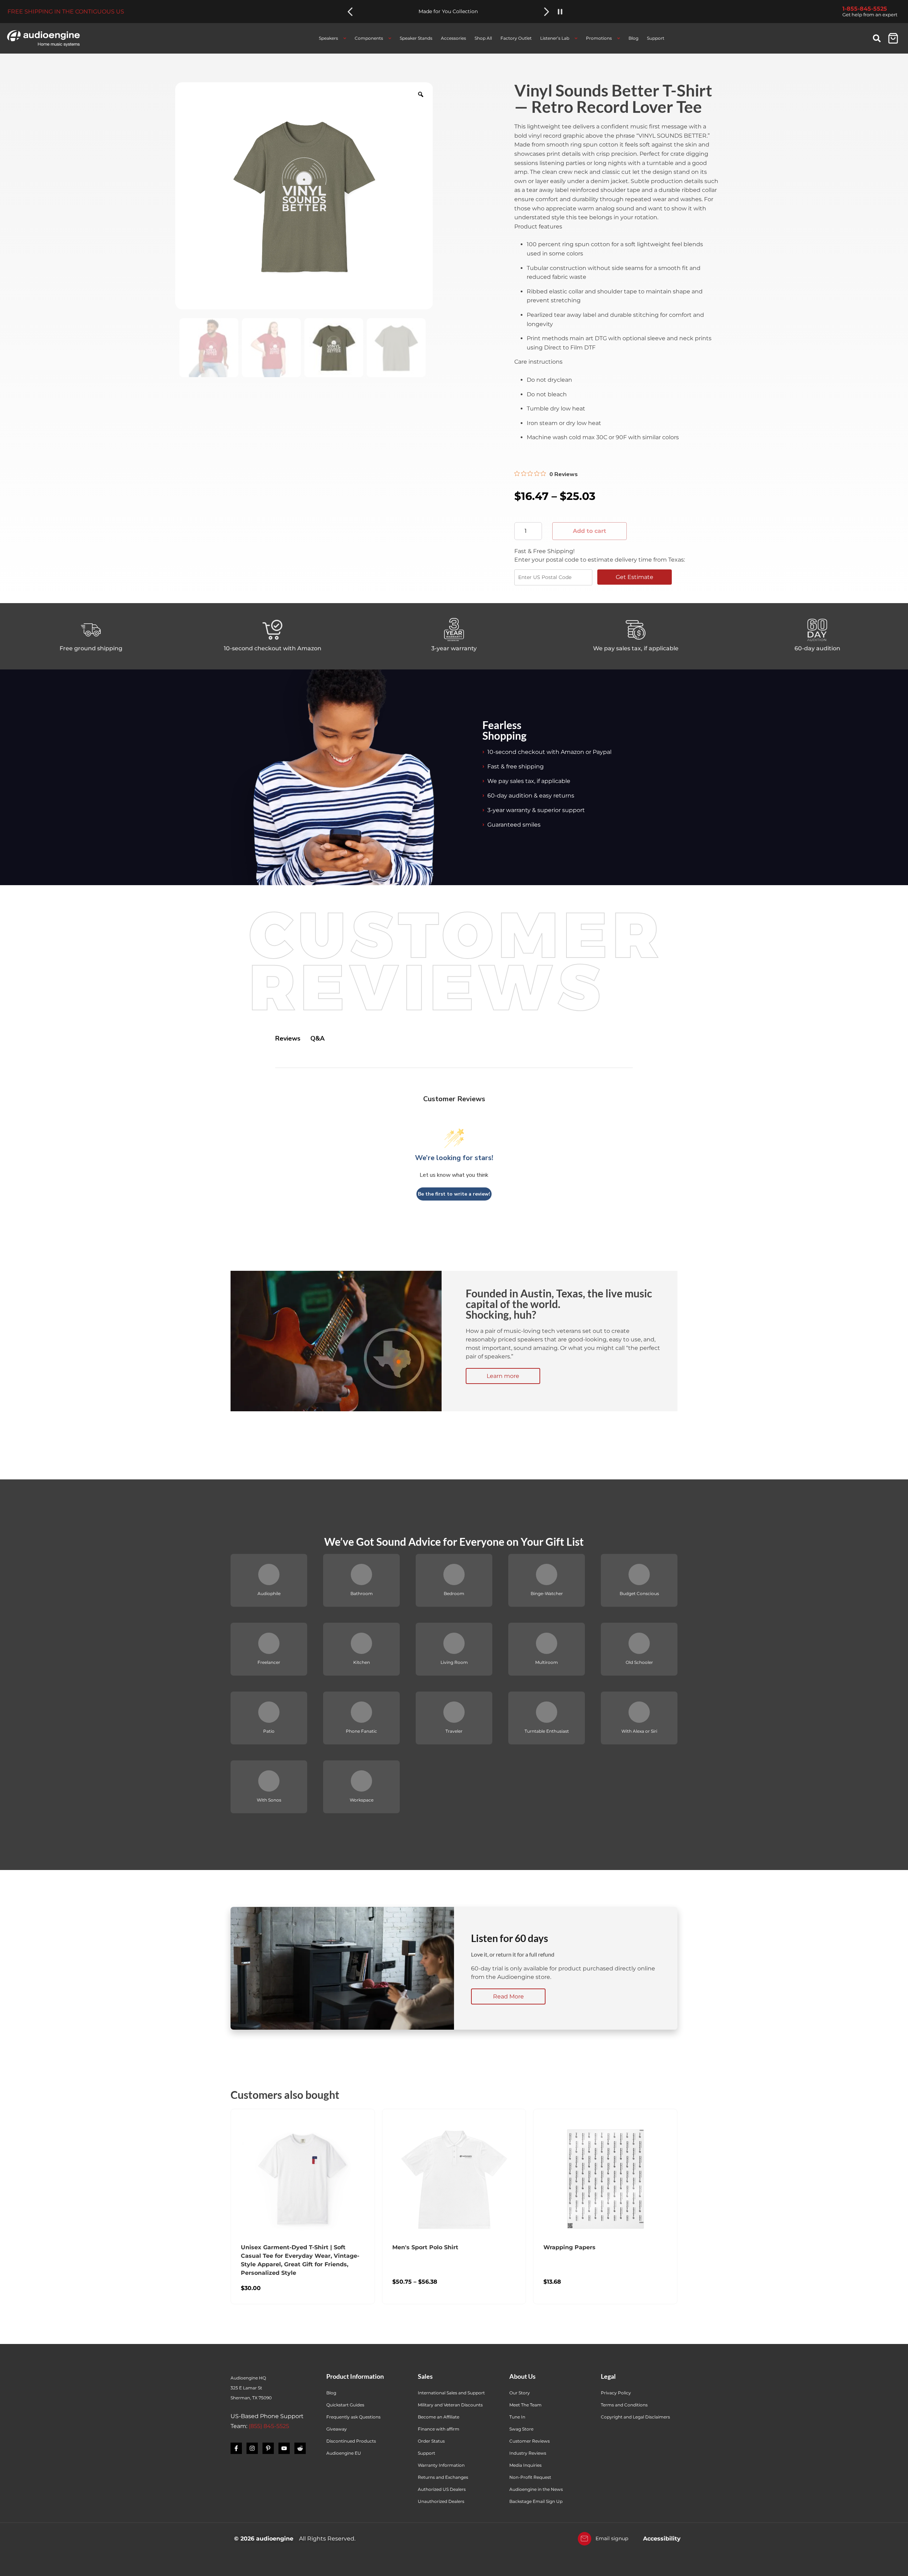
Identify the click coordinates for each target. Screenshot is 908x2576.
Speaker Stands (416, 38)
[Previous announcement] (350, 12)
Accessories (453, 38)
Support (656, 38)
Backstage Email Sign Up (536, 2501)
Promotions (599, 38)
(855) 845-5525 (269, 2426)
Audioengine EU (344, 2453)
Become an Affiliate (439, 2417)
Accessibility (662, 2539)
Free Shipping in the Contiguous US (66, 12)
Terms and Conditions (624, 2405)
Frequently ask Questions (353, 2417)
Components (369, 38)
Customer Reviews (530, 2441)
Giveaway (337, 2429)
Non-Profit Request (530, 2477)
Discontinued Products (351, 2441)
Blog (633, 38)
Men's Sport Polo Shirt (425, 2247)
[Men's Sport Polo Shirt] (454, 2179)
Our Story (520, 2393)
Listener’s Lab (555, 38)
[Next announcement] (547, 12)
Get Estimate (635, 577)
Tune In (517, 2417)
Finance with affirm (439, 2429)
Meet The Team (525, 2405)
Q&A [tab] (317, 1038)
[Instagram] (252, 2448)
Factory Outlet (516, 38)
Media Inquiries (525, 2465)
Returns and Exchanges (443, 2477)
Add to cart (589, 531)
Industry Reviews (528, 2453)
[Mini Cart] (893, 38)
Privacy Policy (616, 2393)
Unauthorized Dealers (441, 2501)
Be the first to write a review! (454, 1194)
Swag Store (521, 2429)
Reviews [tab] (288, 1038)
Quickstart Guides (345, 2405)
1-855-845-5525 (865, 9)
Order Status (431, 2441)
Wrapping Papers (569, 2247)
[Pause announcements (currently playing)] (560, 12)
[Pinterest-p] (268, 2448)
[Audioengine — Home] (43, 38)
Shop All (483, 38)
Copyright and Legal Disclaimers (635, 2417)
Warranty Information (442, 2465)
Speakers (328, 38)
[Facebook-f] (236, 2448)
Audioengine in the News (536, 2489)
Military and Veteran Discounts (450, 2405)
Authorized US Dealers (442, 2489)
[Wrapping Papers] (605, 2179)
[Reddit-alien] (300, 2448)
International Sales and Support (451, 2393)
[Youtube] (284, 2448)
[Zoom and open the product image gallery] (421, 94)
